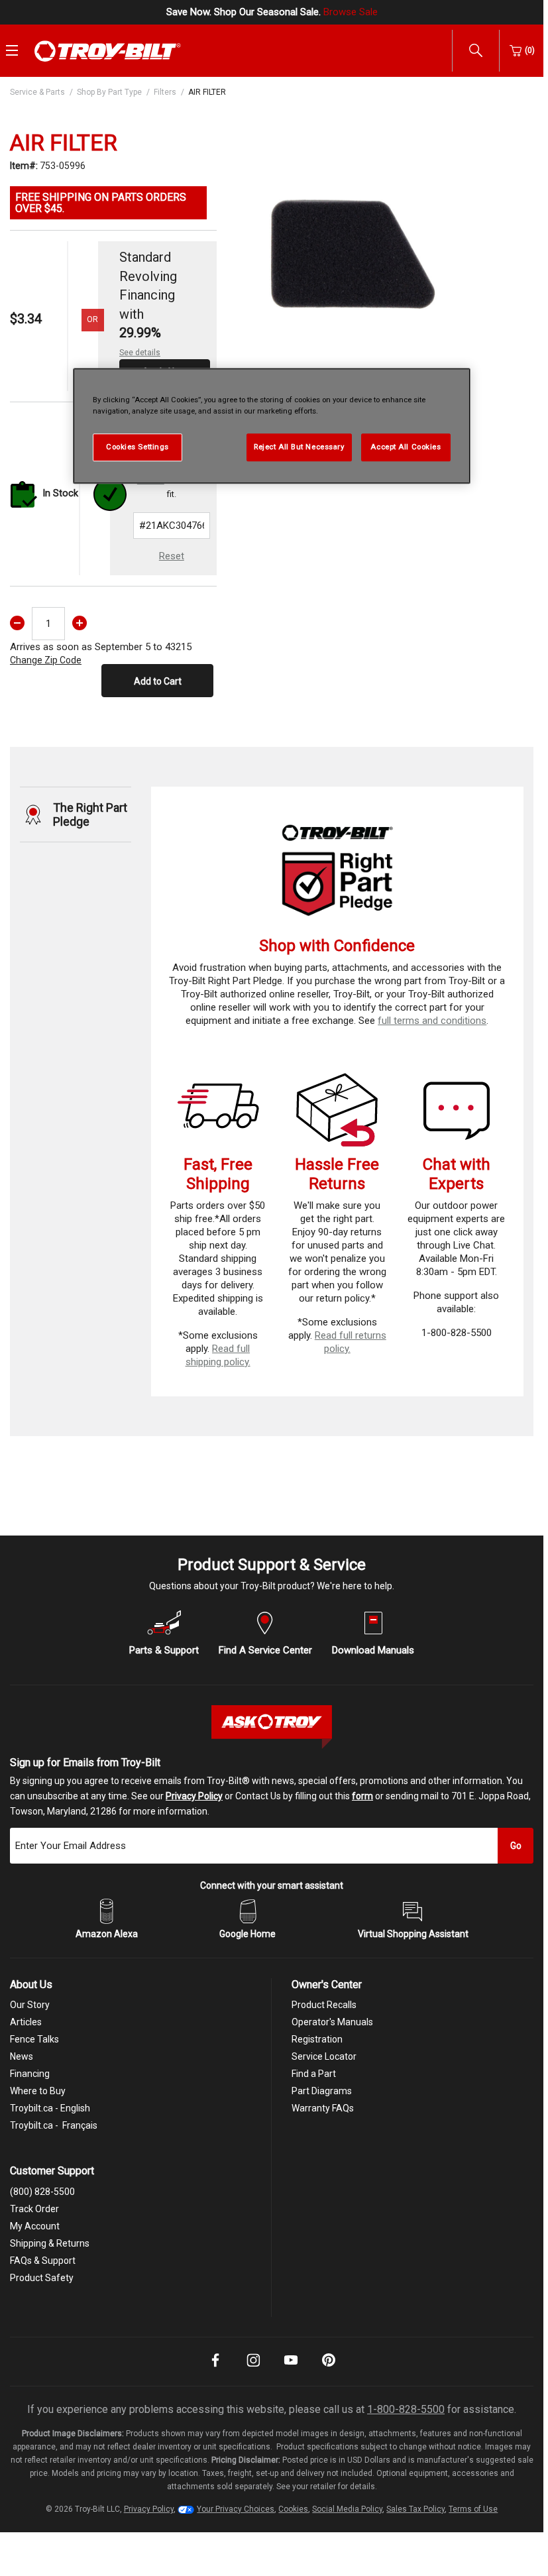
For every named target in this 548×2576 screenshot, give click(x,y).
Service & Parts (37, 92)
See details (140, 353)
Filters (165, 92)
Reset (172, 556)
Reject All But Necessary (299, 447)
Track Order (34, 2209)
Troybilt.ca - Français (54, 2125)
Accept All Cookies (406, 447)
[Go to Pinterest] (329, 2369)
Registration (317, 2039)
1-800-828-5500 (406, 2409)
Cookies (293, 2509)
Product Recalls (324, 2005)
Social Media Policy (347, 2509)
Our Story (30, 2005)
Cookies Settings (137, 447)
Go (516, 1846)
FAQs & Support (43, 2261)
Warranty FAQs (323, 2108)
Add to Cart (158, 681)
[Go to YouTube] (291, 2369)
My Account (35, 2226)
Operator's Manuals (332, 2022)
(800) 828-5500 (42, 2192)
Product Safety (42, 2278)
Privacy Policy (194, 1796)
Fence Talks (34, 2039)
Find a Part (314, 2074)
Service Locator (324, 2056)
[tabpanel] (352, 245)
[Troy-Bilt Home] (108, 50)
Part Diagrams (322, 2091)
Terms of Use (473, 2509)
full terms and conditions (432, 1021)
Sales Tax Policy (415, 2509)
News (22, 2056)
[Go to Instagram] (253, 2369)
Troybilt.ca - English (50, 2108)
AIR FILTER (207, 92)
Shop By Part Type (109, 92)
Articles (26, 2022)
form (362, 1796)
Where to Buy (38, 2091)
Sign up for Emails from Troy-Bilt (85, 1763)
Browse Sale (351, 12)
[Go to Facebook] (215, 2369)
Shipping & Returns (50, 2243)
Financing (30, 2074)
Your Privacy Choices (236, 2509)
